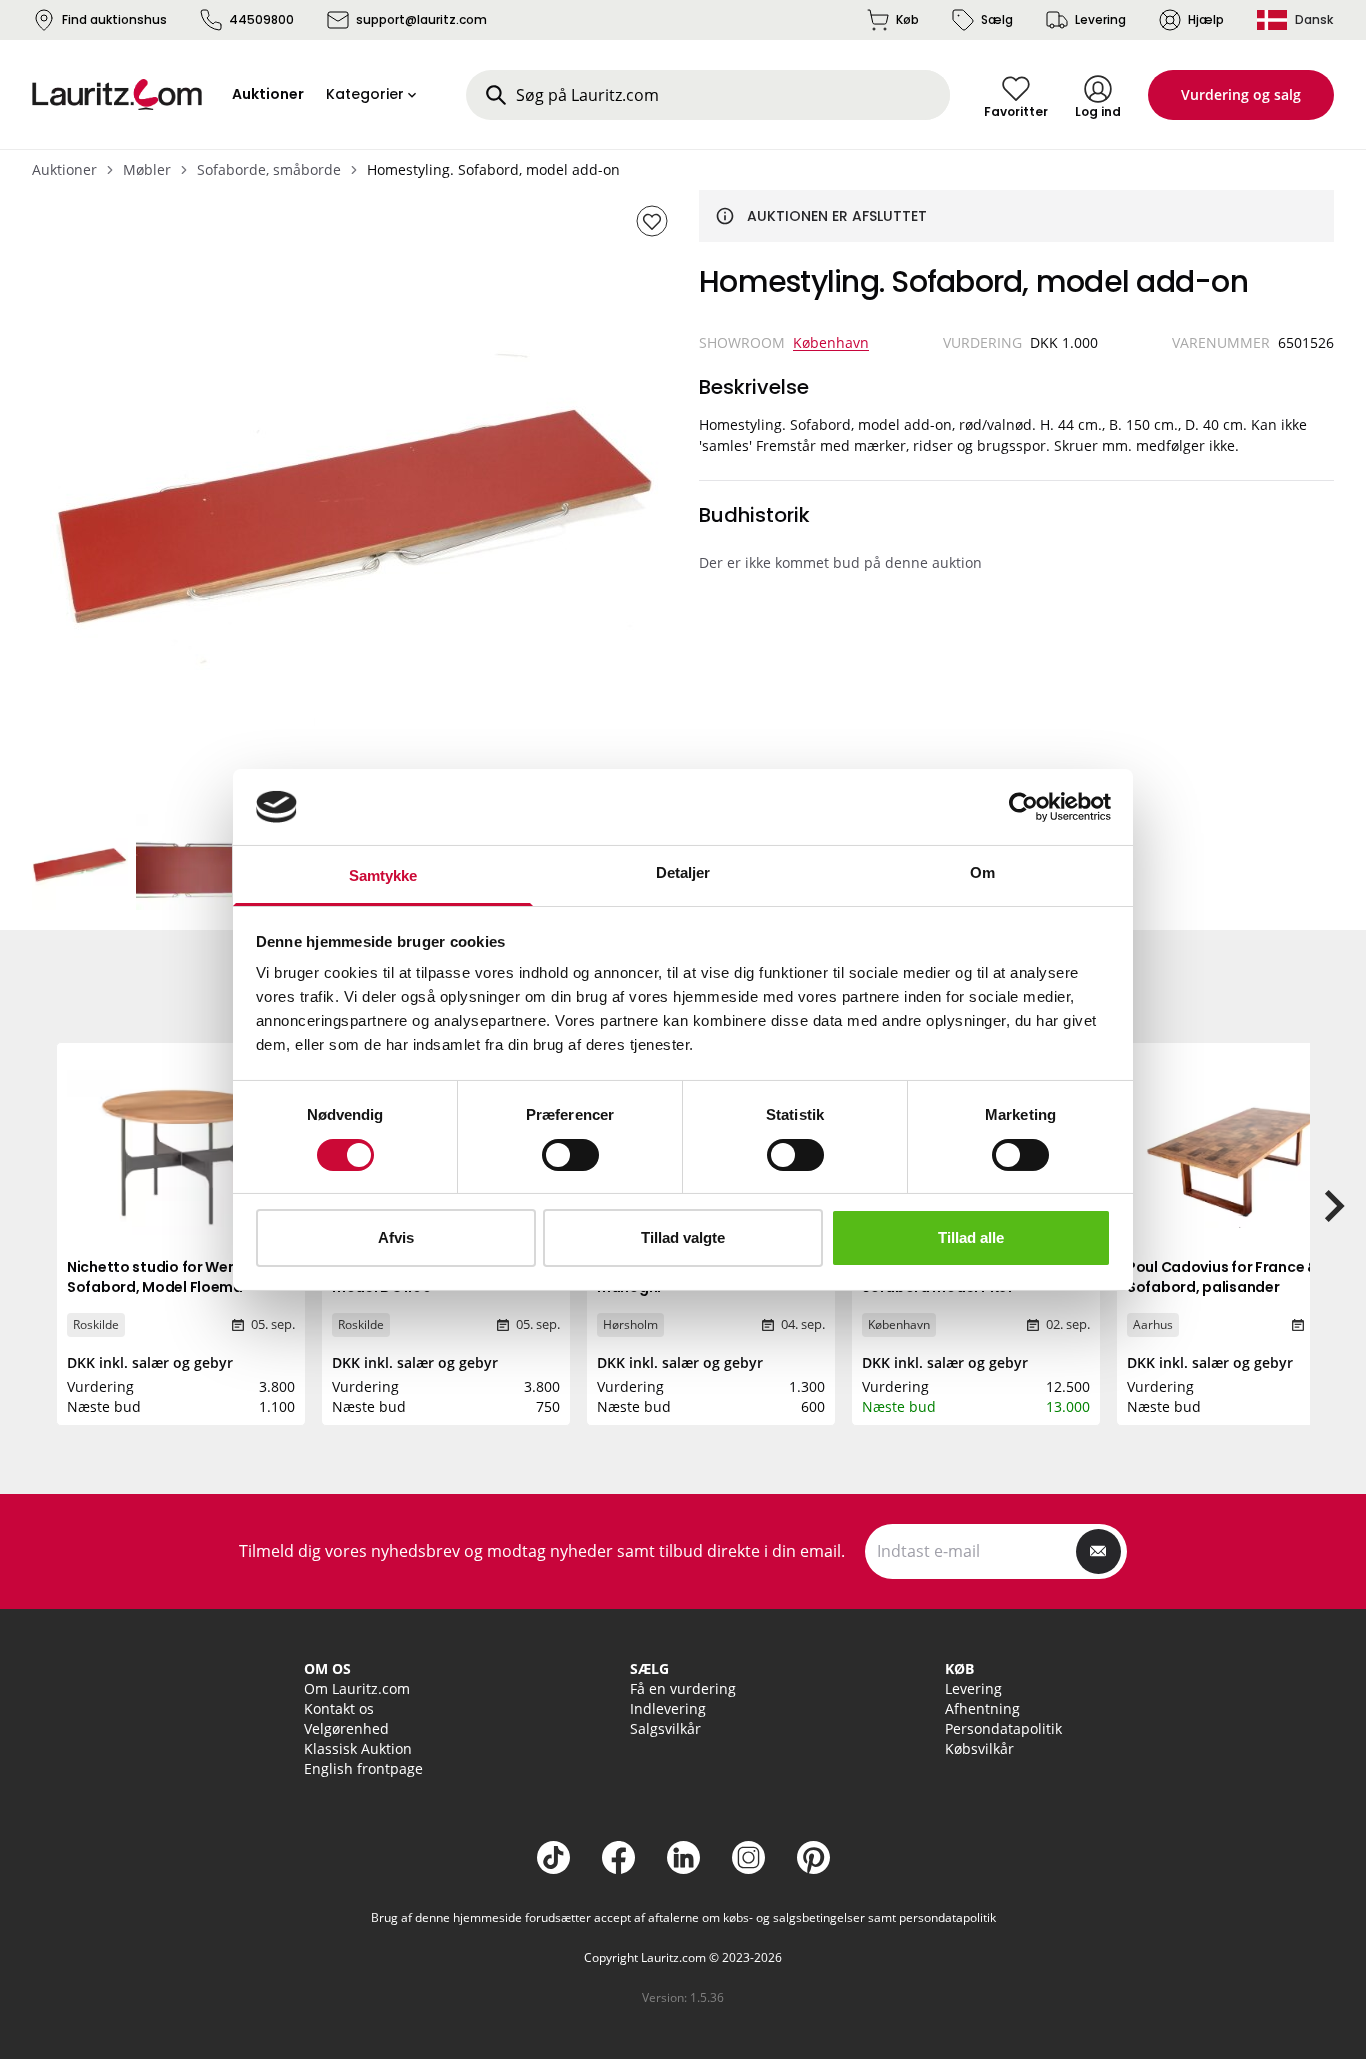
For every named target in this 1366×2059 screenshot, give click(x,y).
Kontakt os (339, 1708)
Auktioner (64, 169)
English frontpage (363, 1768)
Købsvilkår (979, 1748)
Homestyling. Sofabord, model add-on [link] (493, 169)
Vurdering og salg (1241, 94)
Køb (907, 19)
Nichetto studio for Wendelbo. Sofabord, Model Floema (174, 1277)
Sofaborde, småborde (269, 169)
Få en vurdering (683, 1688)
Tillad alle (971, 1237)
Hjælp (1206, 19)
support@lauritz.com (421, 19)
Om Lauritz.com (357, 1688)
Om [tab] (982, 872)
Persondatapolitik (1003, 1728)
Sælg (997, 19)
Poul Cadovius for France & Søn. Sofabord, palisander (1239, 1277)
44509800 (261, 19)
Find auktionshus (114, 19)
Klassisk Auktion (358, 1748)
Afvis (396, 1237)
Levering (1100, 19)
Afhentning (982, 1708)
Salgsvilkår (665, 1728)
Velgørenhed (346, 1728)
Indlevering (668, 1708)
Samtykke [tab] (383, 875)
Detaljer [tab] (683, 872)
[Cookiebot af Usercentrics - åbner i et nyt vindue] (1023, 807)
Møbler (147, 169)
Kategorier (365, 94)
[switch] (570, 1155)
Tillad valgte (683, 1237)
